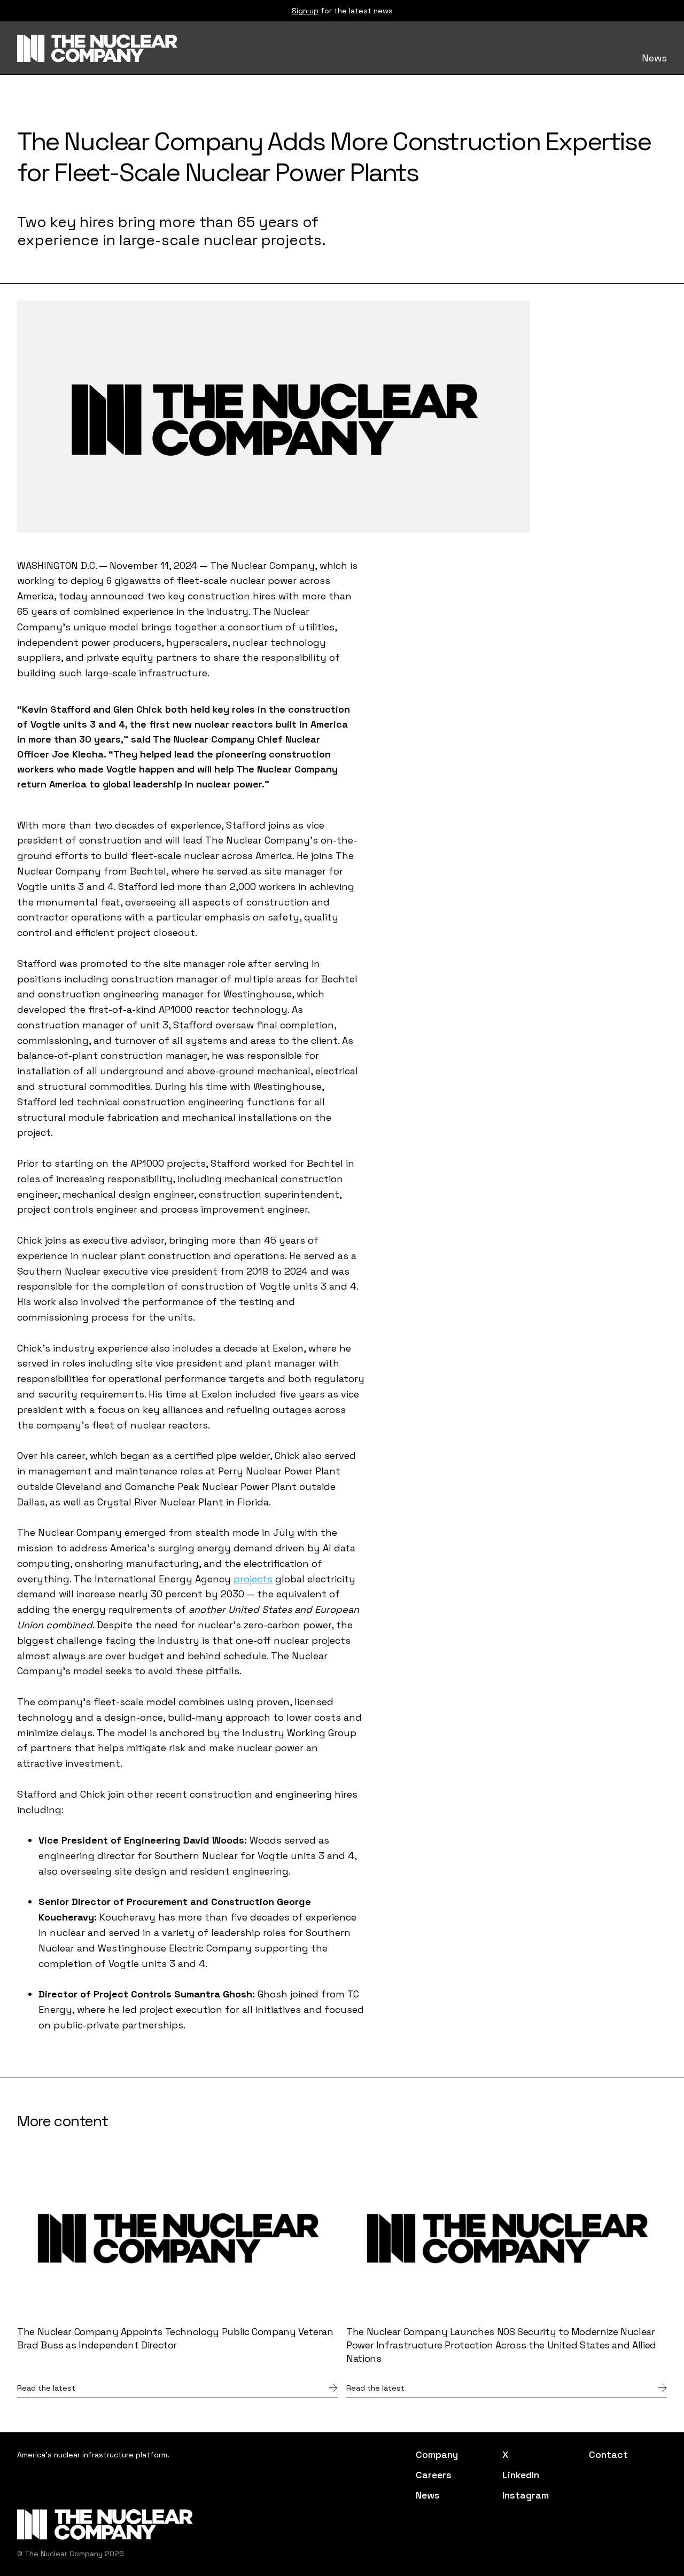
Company (437, 2455)
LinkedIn (521, 2475)
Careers (434, 2475)
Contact (608, 2455)
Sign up (305, 11)
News (654, 58)
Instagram (526, 2495)
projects (253, 1579)
